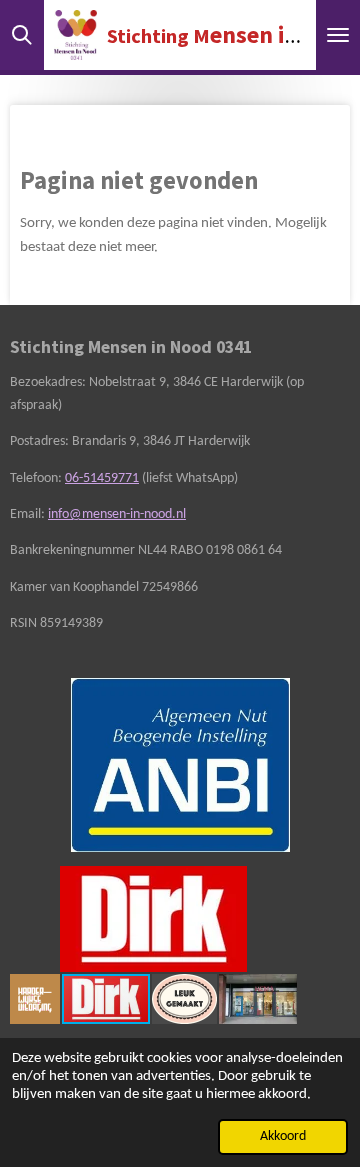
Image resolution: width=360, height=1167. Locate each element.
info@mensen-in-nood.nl (117, 514)
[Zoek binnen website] (22, 35)
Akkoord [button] (283, 1136)
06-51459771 (102, 478)
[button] (279, 884)
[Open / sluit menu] (338, 35)
